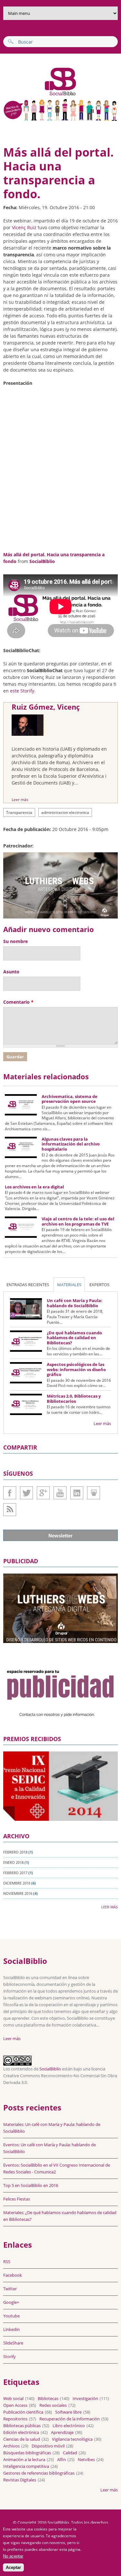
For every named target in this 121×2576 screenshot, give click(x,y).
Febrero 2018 (15, 1852)
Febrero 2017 (15, 1873)
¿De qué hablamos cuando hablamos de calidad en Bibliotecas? (74, 1338)
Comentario (18, 1002)
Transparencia (19, 812)
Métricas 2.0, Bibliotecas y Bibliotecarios (74, 1399)
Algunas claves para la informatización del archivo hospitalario (71, 1144)
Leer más (20, 800)
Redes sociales (53, 2405)
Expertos (99, 1285)
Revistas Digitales (20, 2480)
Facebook (10, 1493)
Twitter (26, 1493)
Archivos (11, 2446)
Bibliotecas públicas (22, 2426)
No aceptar (13, 2556)
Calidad (70, 2453)
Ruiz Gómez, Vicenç (46, 707)
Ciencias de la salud (22, 2439)
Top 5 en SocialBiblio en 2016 (31, 2185)
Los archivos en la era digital (34, 1187)
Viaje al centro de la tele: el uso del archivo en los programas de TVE (78, 1221)
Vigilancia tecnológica (72, 2439)
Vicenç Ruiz (24, 227)
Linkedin (77, 1493)
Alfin (61, 2459)
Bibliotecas (48, 2398)
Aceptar (13, 2567)
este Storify (22, 691)
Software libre (68, 2412)
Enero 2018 (13, 1862)
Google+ (43, 1493)
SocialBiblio (42, 561)
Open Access (15, 2405)
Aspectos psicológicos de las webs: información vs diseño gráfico (76, 1369)
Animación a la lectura (24, 2459)
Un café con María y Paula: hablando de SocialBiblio (75, 1303)
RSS (7, 2262)
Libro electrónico (69, 2426)
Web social (13, 2398)
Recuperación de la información (70, 2419)
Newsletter (60, 1536)
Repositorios (15, 2419)
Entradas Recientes (28, 1285)
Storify (10, 2356)
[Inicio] (40, 95)
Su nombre (15, 941)
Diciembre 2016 (17, 1883)
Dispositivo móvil (48, 2446)
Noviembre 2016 (18, 1893)
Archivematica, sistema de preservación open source (70, 1099)
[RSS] (10, 1510)
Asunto (11, 972)
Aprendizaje (62, 2432)
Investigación (85, 2398)
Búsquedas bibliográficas (27, 2453)
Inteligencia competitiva (26, 2466)
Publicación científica (23, 2412)
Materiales (69, 1285)
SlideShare (94, 1493)
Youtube (60, 1493)
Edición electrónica (21, 2432)
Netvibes (86, 2459)
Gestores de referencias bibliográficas (39, 2473)
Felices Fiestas (17, 2199)
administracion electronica (65, 812)
